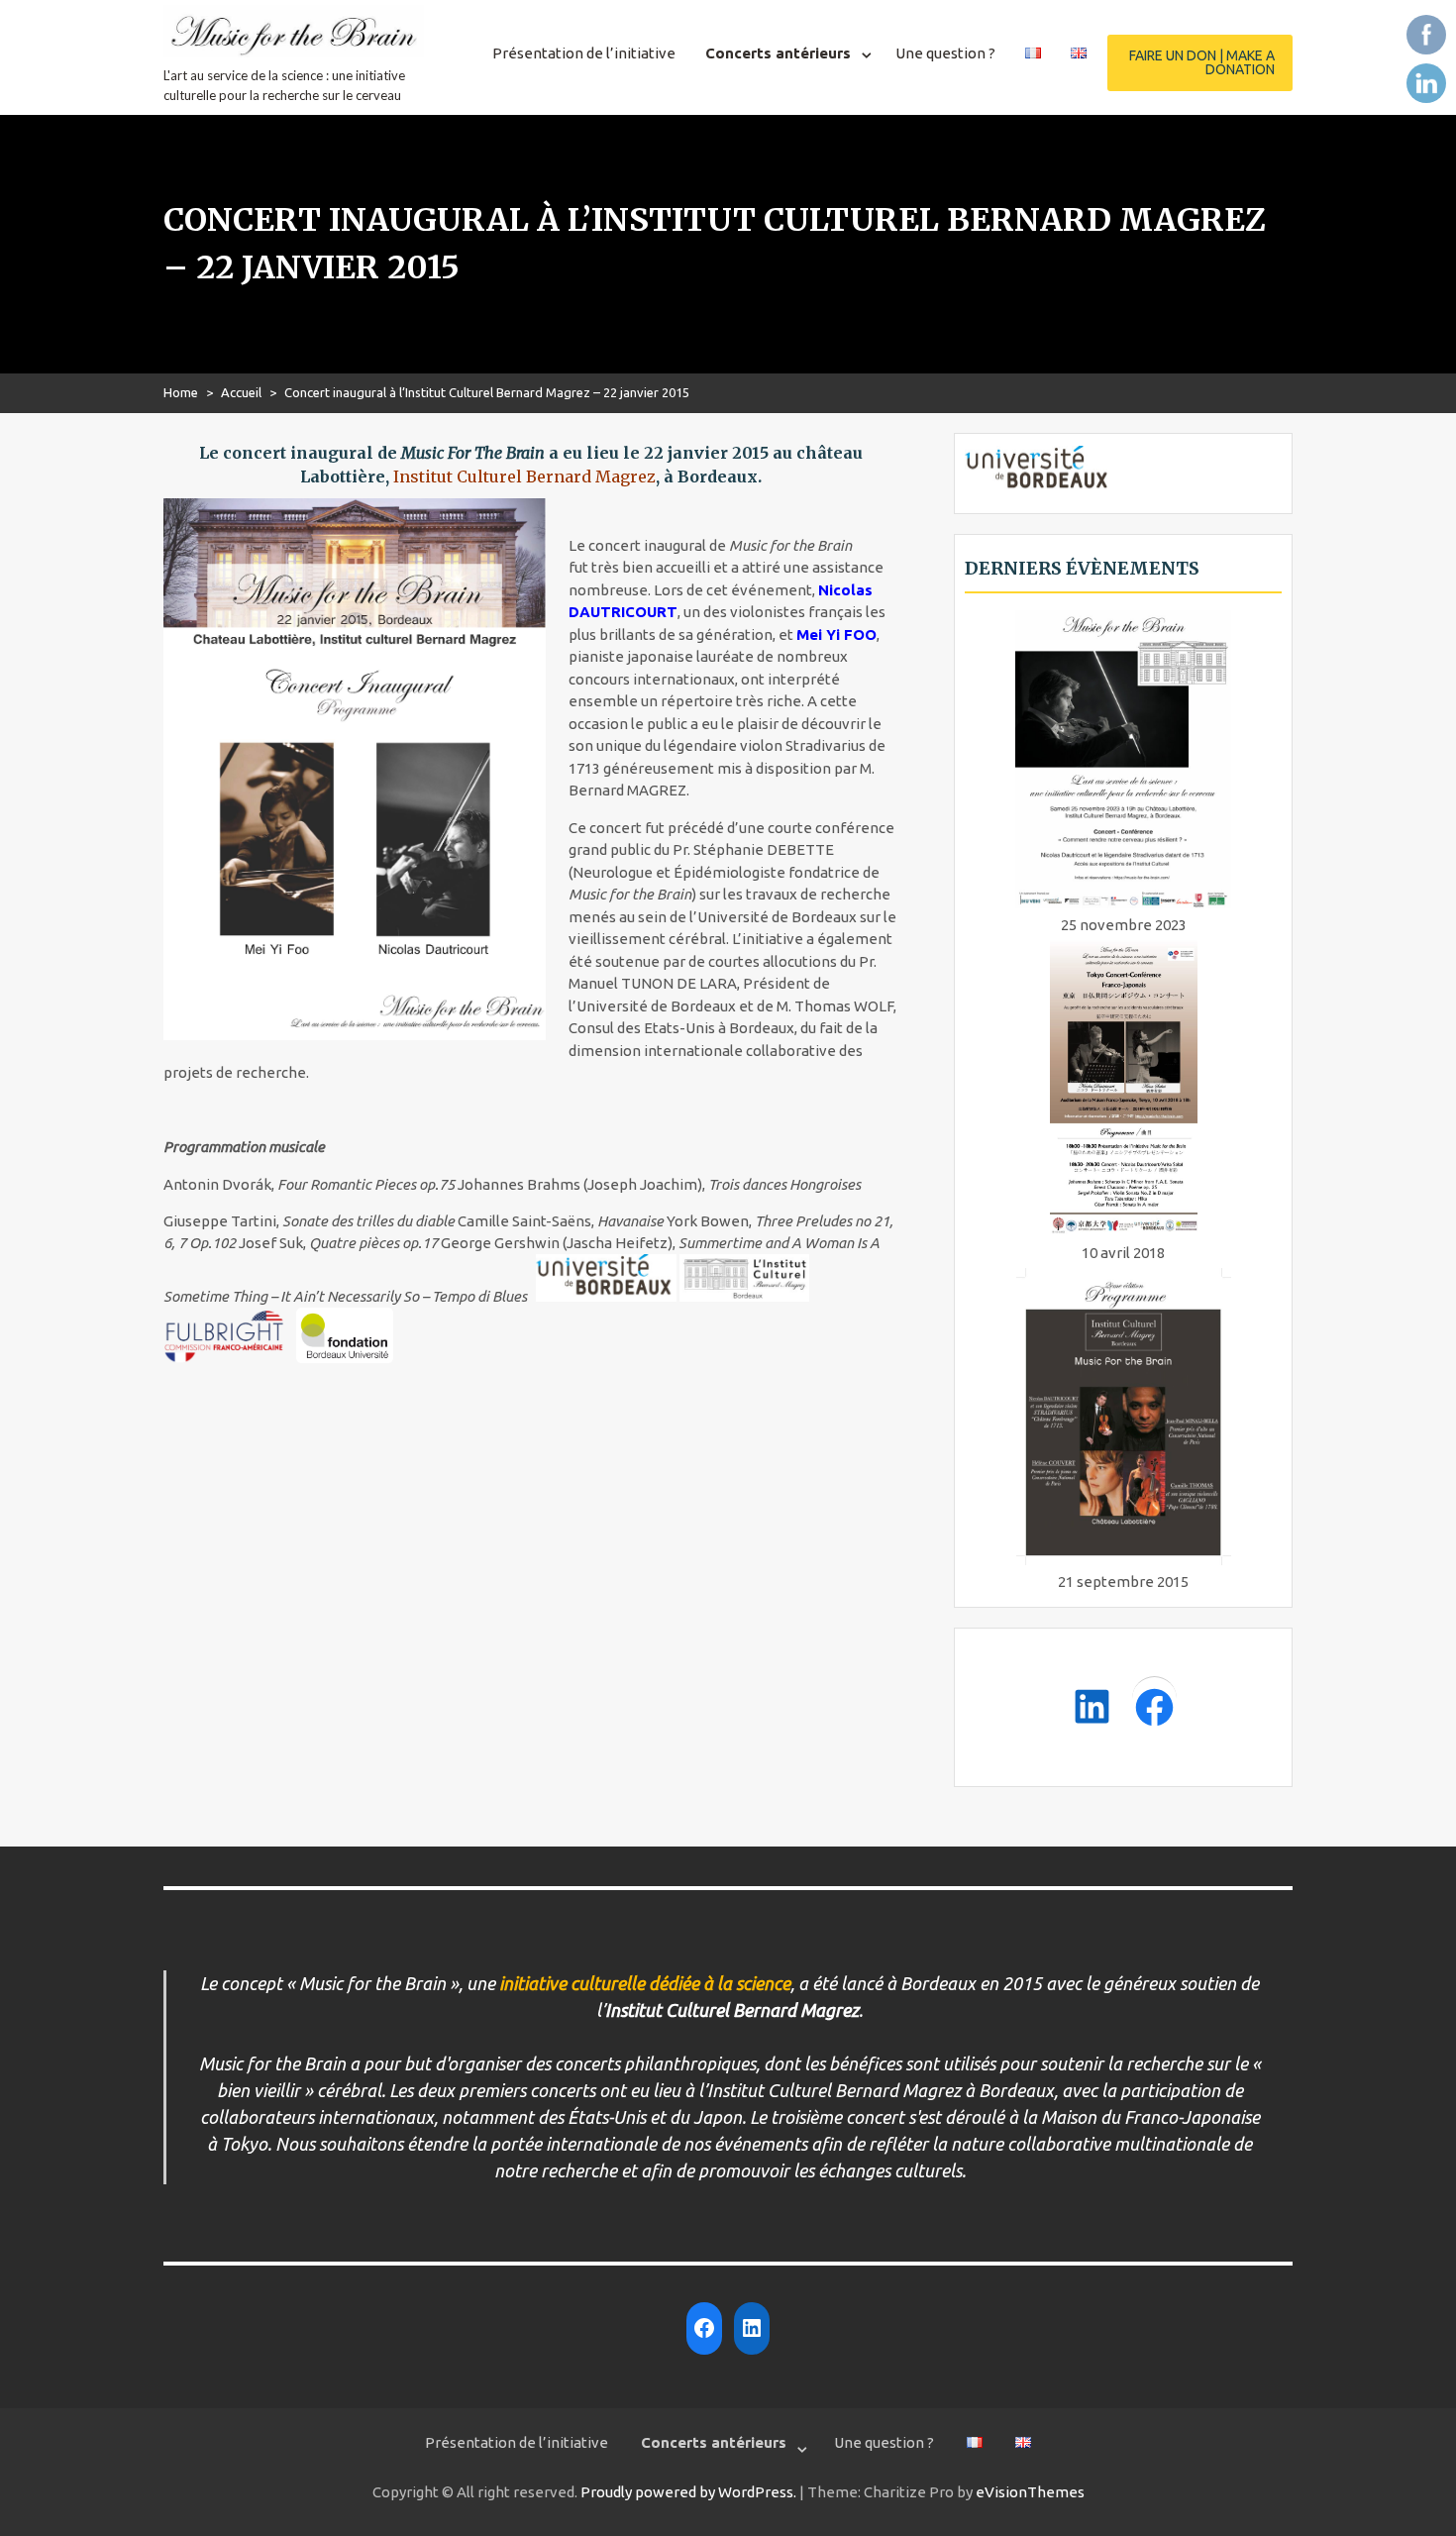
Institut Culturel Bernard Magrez (524, 476)
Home (181, 392)
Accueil (241, 392)
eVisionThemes (1030, 2492)
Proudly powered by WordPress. (688, 2492)
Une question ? (945, 53)
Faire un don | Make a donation (1202, 62)
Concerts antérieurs (778, 53)
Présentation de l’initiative (584, 53)
